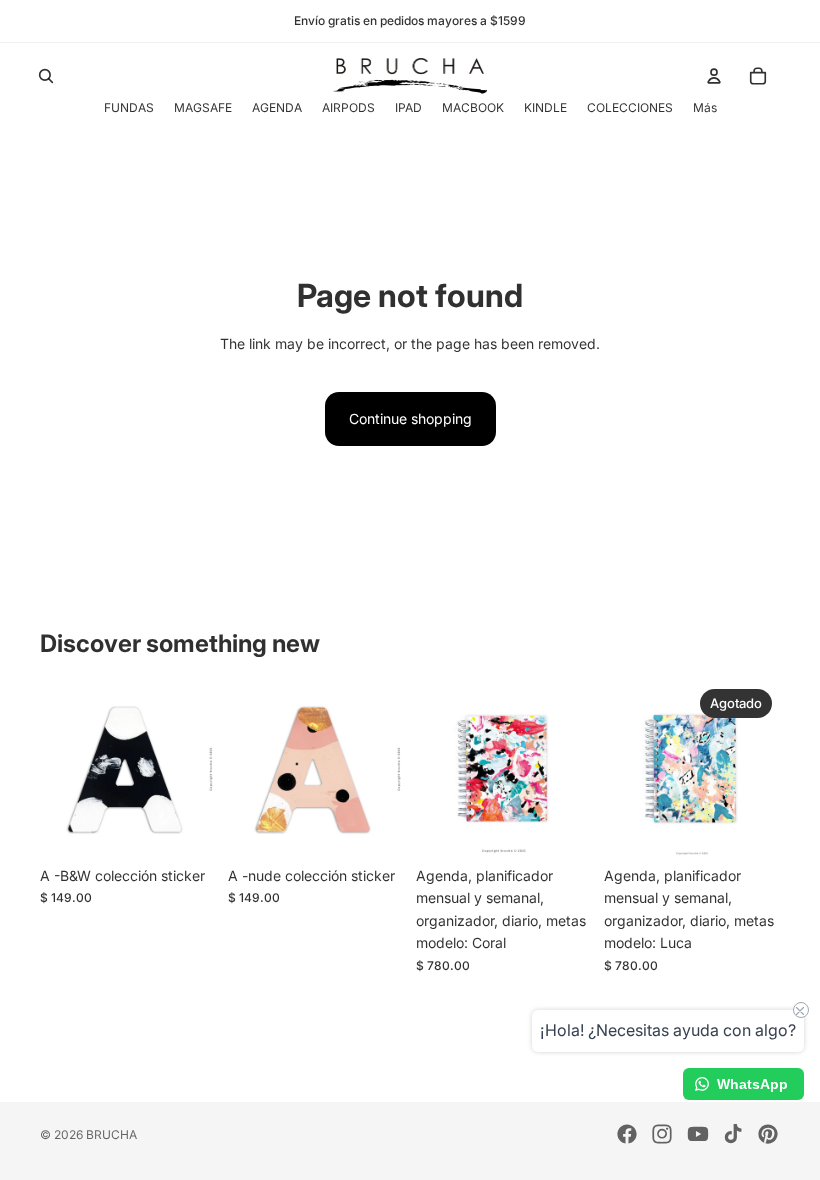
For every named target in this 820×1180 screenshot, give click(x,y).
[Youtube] (698, 1134)
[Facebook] (627, 1134)
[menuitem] (705, 108)
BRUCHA (111, 1134)
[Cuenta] (714, 76)
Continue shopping (410, 418)
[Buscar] (46, 76)
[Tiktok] (733, 1134)
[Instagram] (662, 1134)
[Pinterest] (768, 1134)
